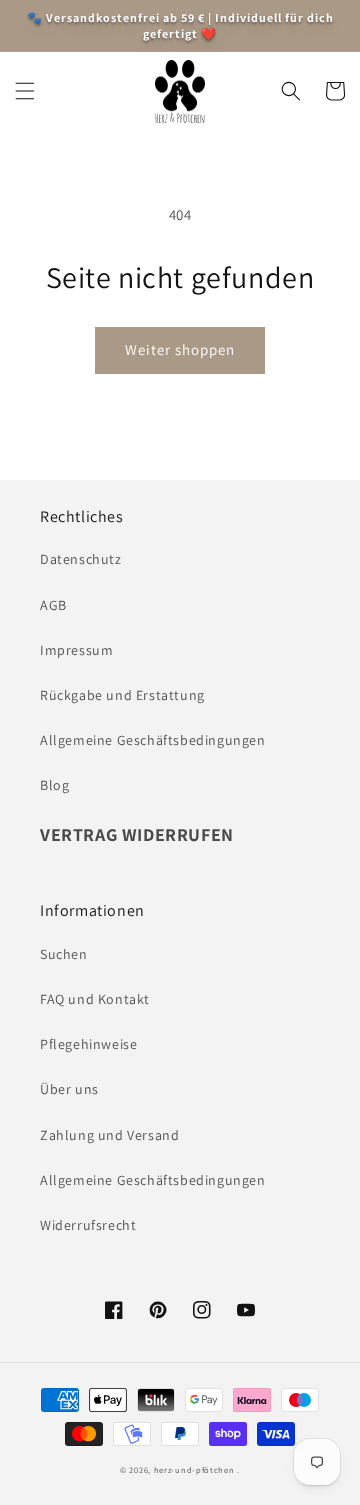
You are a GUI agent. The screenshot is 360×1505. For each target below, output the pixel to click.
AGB (53, 605)
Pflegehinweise (88, 1044)
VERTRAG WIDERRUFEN (137, 834)
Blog (54, 785)
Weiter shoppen (180, 349)
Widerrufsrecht (88, 1225)
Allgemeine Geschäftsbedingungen (153, 740)
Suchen (64, 954)
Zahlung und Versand (109, 1135)
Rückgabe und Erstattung (122, 695)
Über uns (69, 1089)
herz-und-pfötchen (194, 1469)
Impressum (76, 650)
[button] (25, 91)
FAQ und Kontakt (95, 999)
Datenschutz (81, 559)
